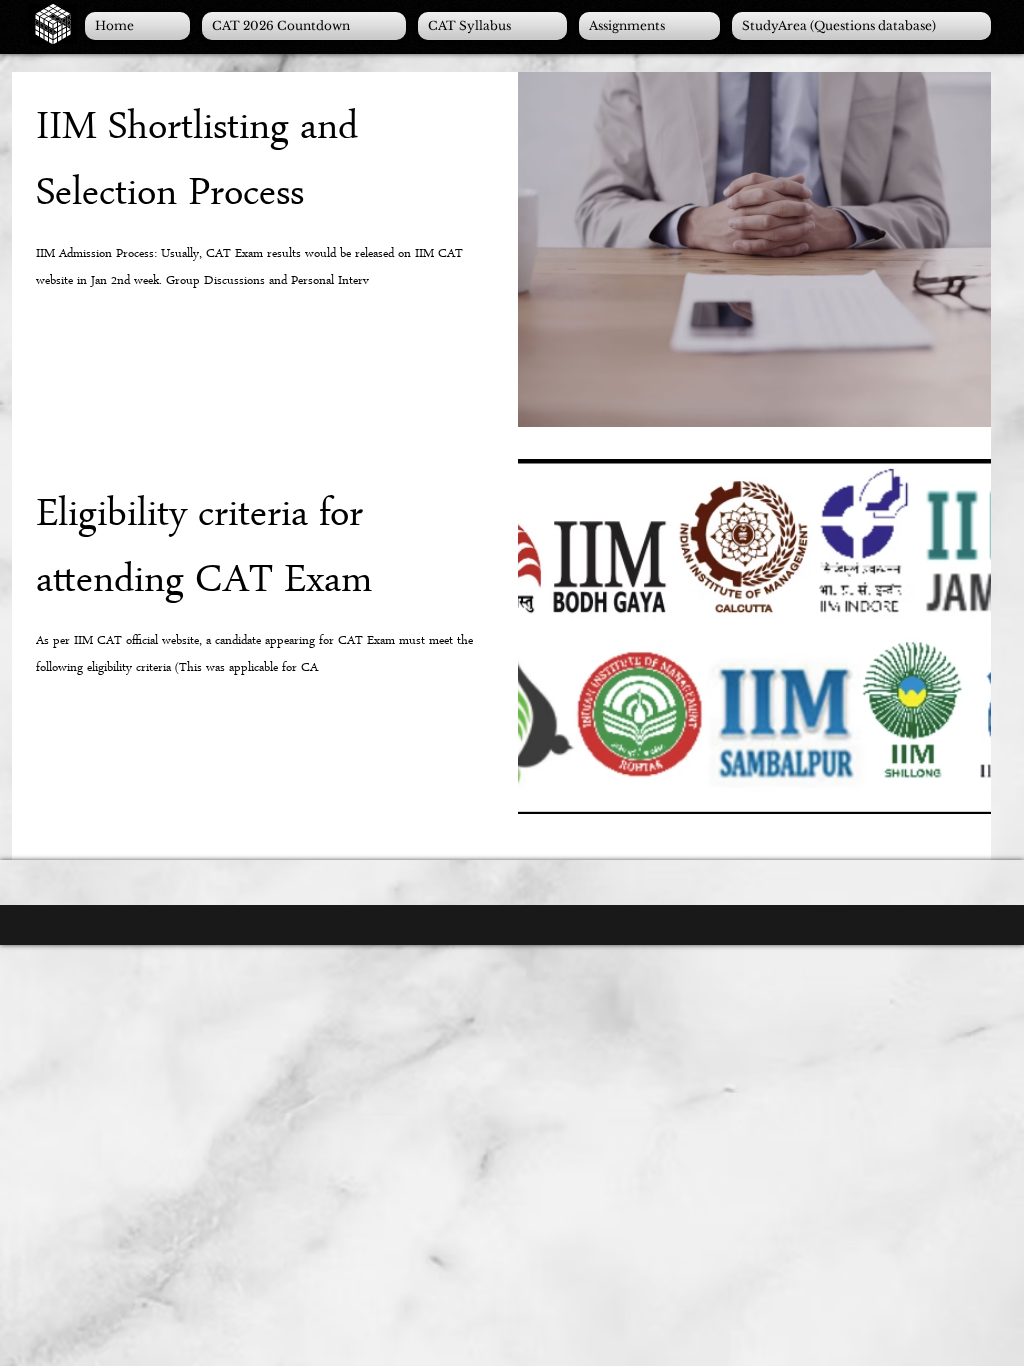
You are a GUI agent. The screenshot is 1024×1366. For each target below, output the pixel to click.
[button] (649, 26)
